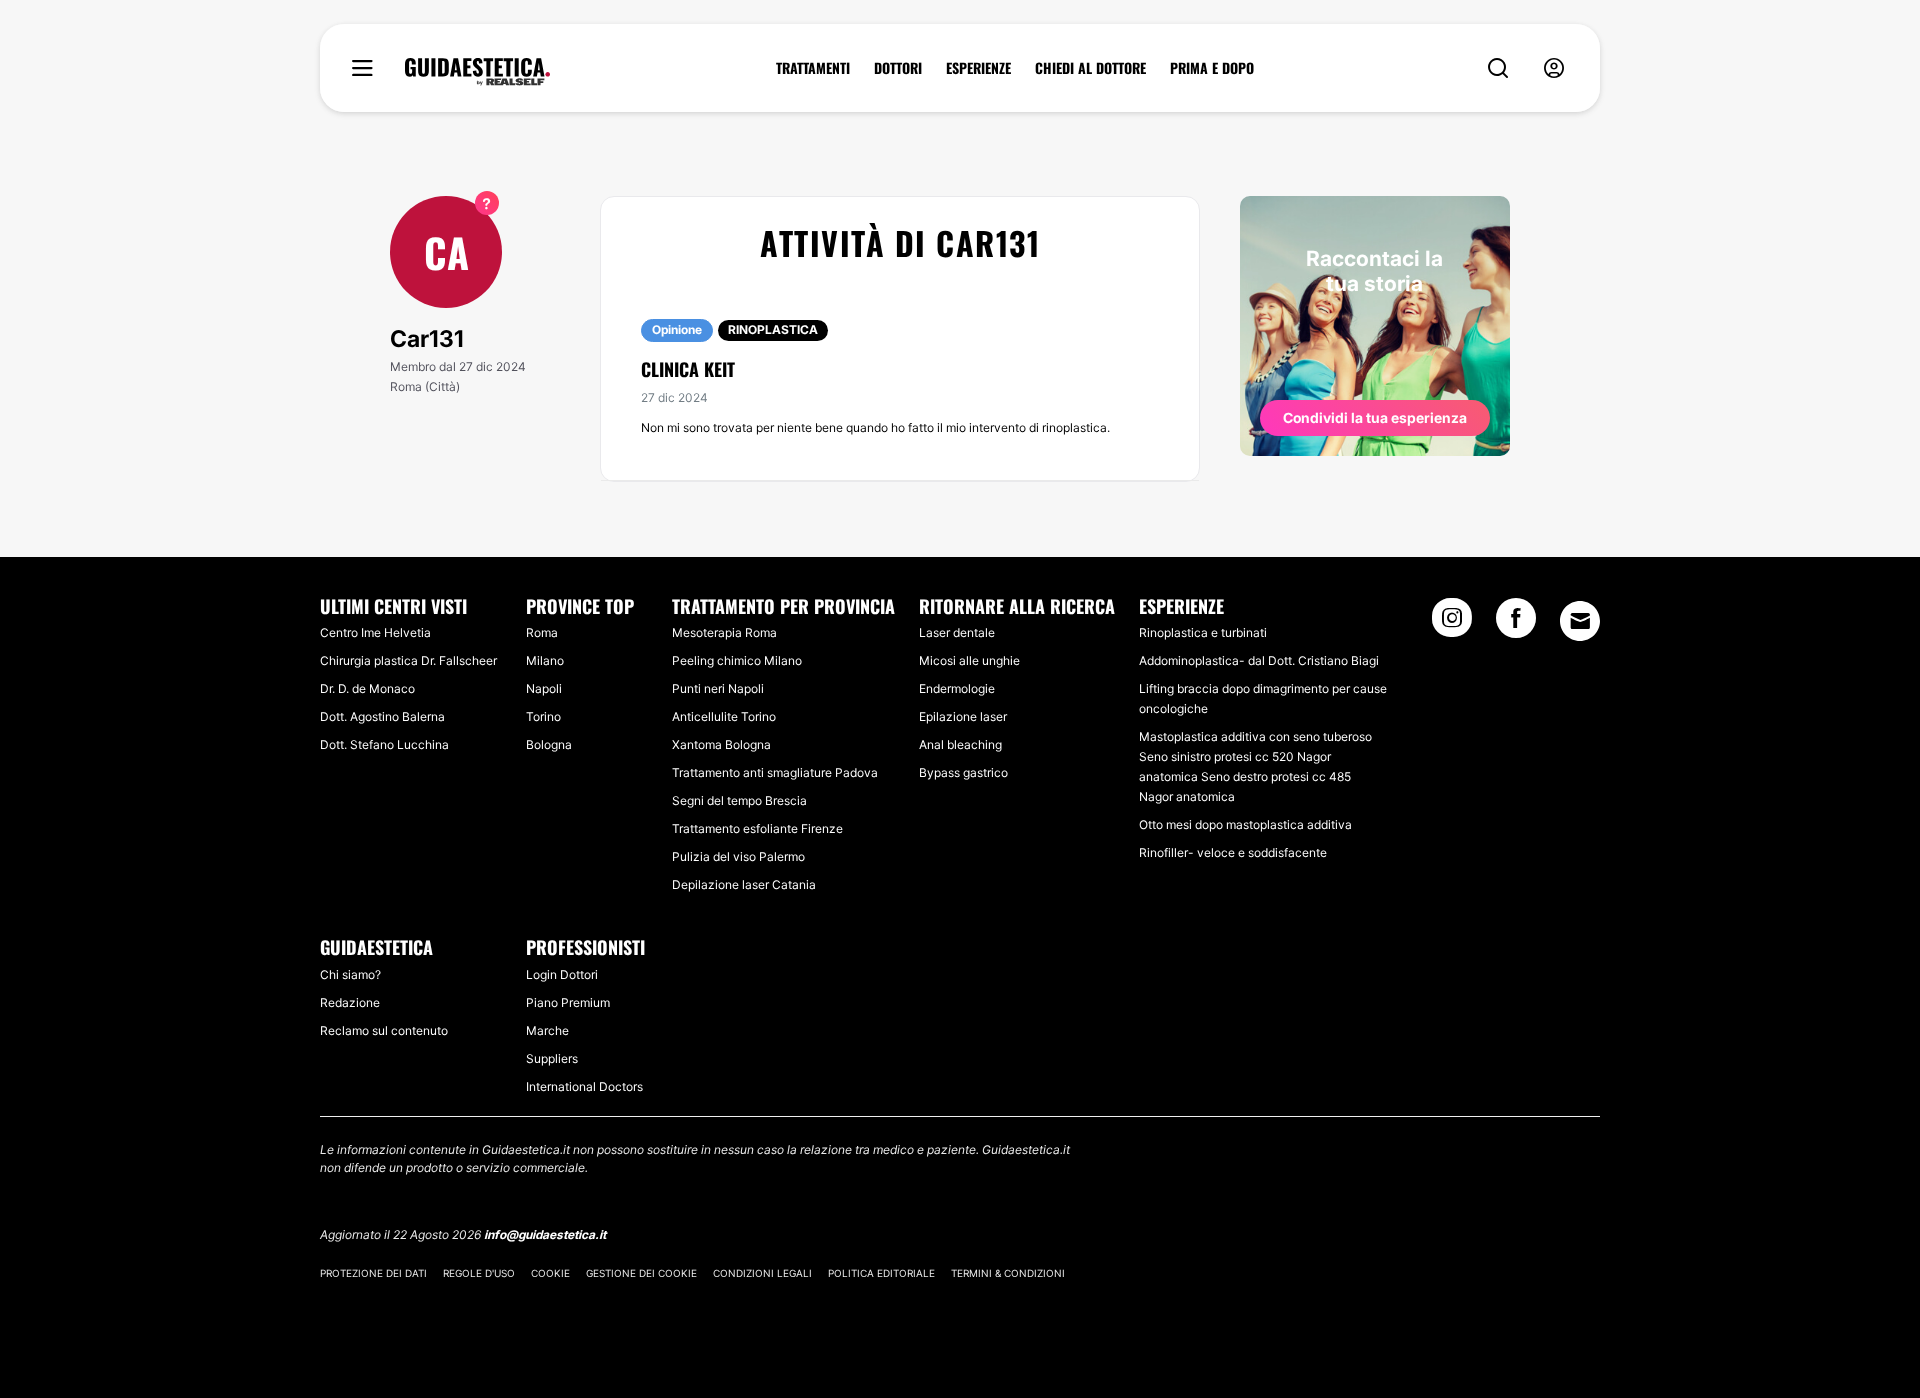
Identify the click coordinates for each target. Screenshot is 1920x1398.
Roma (542, 632)
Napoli (544, 688)
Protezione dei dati (373, 1273)
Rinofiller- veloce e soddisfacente (1233, 852)
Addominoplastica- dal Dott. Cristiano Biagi (1259, 660)
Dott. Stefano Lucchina (384, 744)
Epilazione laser (963, 716)
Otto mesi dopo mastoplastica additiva (1245, 824)
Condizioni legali (762, 1273)
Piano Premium (568, 1002)
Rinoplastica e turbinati (1203, 632)
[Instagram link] (1452, 624)
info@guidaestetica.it (545, 1234)
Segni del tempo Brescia (739, 800)
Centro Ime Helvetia (375, 632)
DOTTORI (898, 68)
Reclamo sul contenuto (384, 1030)
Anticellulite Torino (724, 716)
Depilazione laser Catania (744, 884)
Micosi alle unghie (969, 660)
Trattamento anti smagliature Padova (775, 772)
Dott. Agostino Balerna (382, 716)
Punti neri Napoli (718, 688)
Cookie (550, 1273)
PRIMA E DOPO (1212, 68)
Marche (547, 1030)
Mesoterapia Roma (724, 632)
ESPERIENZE (978, 68)
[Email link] (1580, 621)
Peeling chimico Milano (737, 660)
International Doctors (584, 1086)
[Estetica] (477, 72)
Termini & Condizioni (1008, 1273)
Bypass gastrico (963, 772)
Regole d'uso (479, 1273)
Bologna (549, 744)
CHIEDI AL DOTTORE (1090, 68)
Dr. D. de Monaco (367, 688)
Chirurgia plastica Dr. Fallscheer (408, 660)
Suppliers (552, 1058)
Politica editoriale (881, 1273)
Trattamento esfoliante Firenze (757, 828)
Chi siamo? (350, 974)
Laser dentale (957, 632)
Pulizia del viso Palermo (738, 856)
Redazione (350, 1002)
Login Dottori (562, 974)
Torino (543, 716)
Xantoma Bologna (721, 744)
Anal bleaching (960, 744)
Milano (545, 660)
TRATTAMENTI (813, 68)
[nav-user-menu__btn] (1554, 68)
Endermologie (957, 688)
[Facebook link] (1516, 624)
